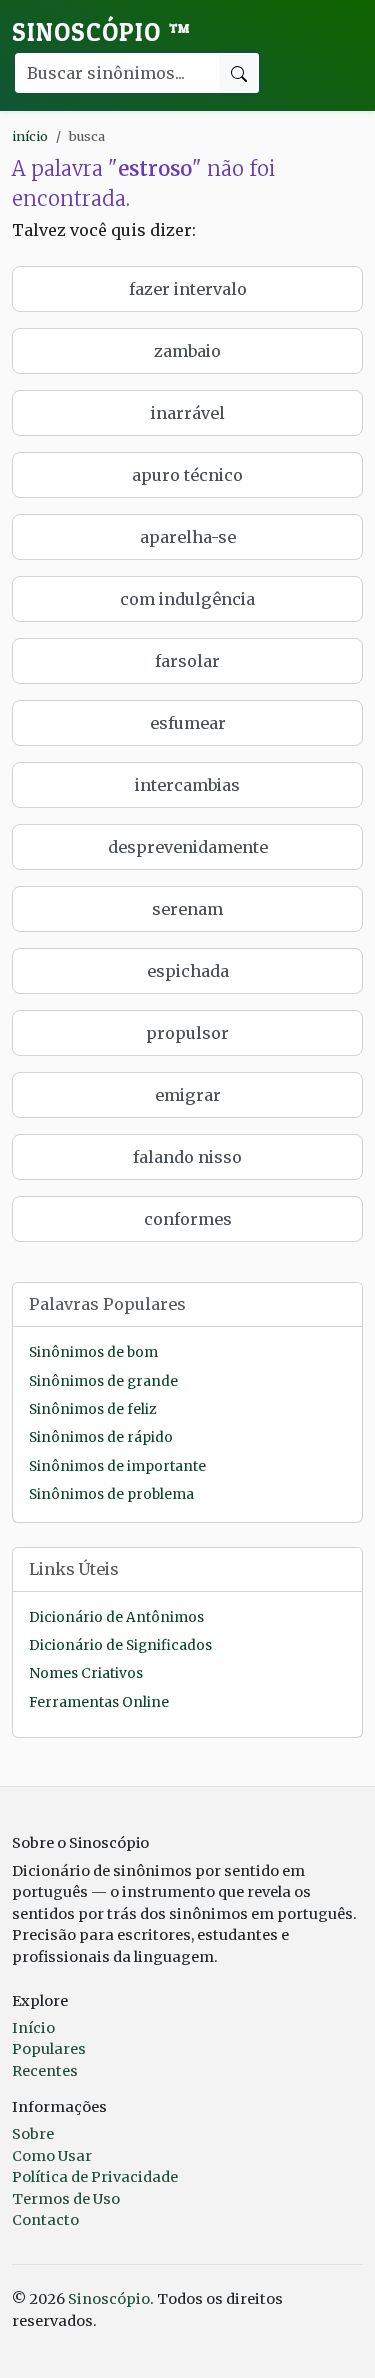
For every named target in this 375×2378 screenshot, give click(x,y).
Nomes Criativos (86, 1673)
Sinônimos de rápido (101, 1437)
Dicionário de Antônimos (116, 1617)
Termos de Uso (66, 2199)
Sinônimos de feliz (92, 1409)
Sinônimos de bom (93, 1352)
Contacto (45, 2220)
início (30, 136)
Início (33, 2028)
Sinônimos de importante (117, 1466)
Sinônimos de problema (111, 1494)
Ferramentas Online (99, 1702)
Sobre (33, 2134)
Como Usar (52, 2156)
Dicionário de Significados (120, 1645)
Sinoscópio (101, 32)
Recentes (45, 2071)
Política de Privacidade (95, 2177)
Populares (49, 2049)
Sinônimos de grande (103, 1381)
